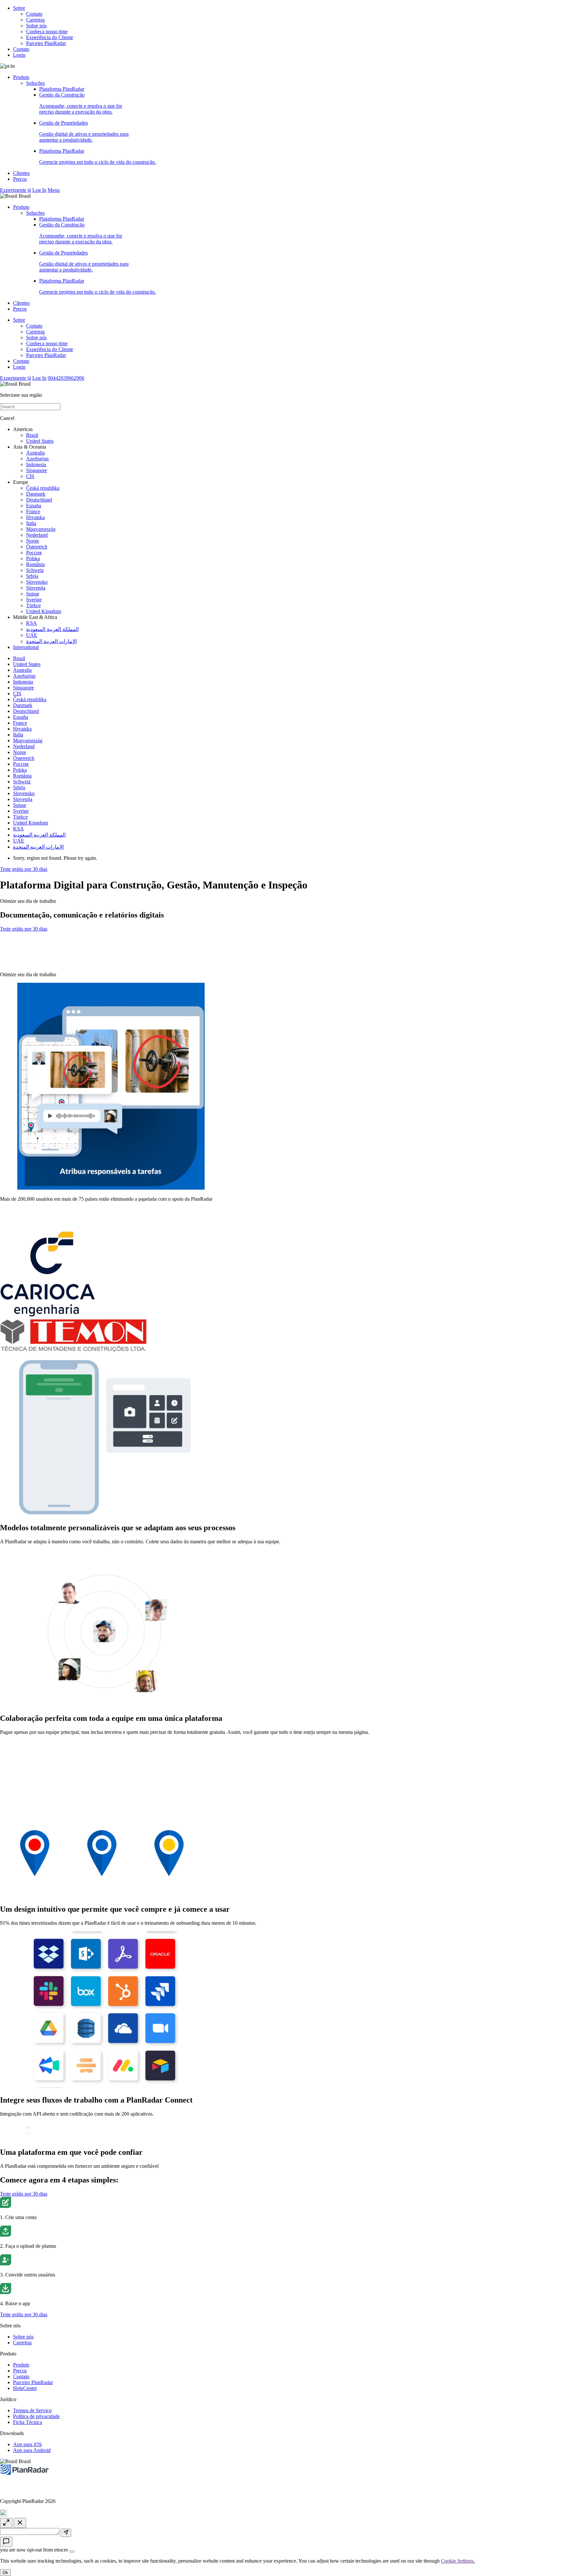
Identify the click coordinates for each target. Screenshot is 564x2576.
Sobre (19, 8)
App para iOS (27, 2444)
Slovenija (36, 588)
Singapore (37, 470)
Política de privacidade (36, 2416)
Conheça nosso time (47, 31)
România (35, 564)
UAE (32, 635)
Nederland (37, 535)
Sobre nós (36, 26)
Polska (33, 558)
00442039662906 (66, 378)
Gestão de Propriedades (84, 131)
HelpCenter (25, 2388)
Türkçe (33, 605)
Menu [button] (54, 190)
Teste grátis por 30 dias (24, 869)
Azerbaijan (37, 459)
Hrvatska (35, 517)
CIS (30, 476)
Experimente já (16, 190)
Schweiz (35, 570)
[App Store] (26, 946)
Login (19, 55)
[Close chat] (20, 2523)
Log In (39, 190)
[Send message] (66, 2533)
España (34, 506)
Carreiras (35, 20)
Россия (34, 553)
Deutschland (39, 500)
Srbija (32, 576)
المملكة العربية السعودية (52, 629)
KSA (31, 623)
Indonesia (36, 464)
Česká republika (43, 488)
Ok (5, 2573)
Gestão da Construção (81, 103)
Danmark (36, 494)
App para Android (32, 2450)
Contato (34, 14)
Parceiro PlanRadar (46, 43)
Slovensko (37, 582)
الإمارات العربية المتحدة (51, 641)
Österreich (37, 547)
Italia (31, 523)
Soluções (35, 83)
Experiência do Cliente (50, 37)
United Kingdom (44, 611)
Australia (35, 453)
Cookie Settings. (458, 2561)
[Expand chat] (6, 2523)
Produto (21, 77)
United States (40, 441)
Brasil (32, 435)
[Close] (72, 2552)
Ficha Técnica (28, 2422)
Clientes (21, 173)
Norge (33, 541)
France (33, 511)
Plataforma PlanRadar (62, 89)
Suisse (33, 594)
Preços (20, 179)
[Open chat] (6, 2542)
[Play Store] (26, 963)
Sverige (34, 600)
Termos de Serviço (32, 2410)
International (26, 647)
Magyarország (41, 529)
